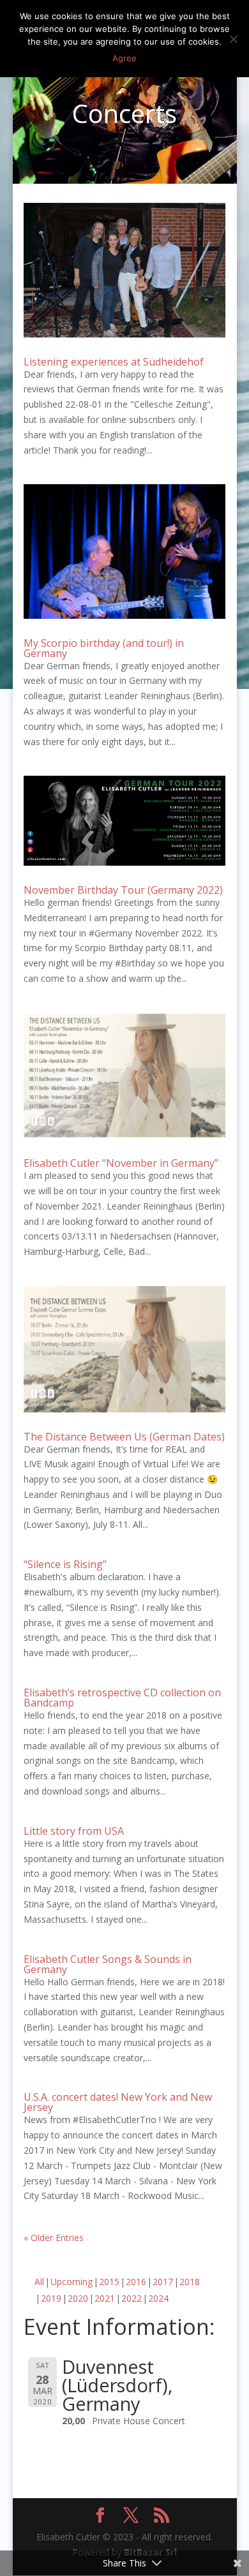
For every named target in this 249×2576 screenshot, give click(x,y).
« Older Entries (54, 2238)
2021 (105, 2298)
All (39, 2282)
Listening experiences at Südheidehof (114, 362)
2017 (163, 2282)
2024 (158, 2298)
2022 (132, 2298)
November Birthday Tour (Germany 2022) (123, 890)
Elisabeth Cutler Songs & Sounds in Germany (108, 1964)
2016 (136, 2282)
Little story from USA (74, 1831)
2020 (78, 2298)
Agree (124, 58)
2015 (109, 2282)
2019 (51, 2298)
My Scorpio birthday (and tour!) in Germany (104, 648)
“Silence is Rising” (65, 1564)
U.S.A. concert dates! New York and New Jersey (118, 2102)
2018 (190, 2282)
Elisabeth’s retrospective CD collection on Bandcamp (122, 1698)
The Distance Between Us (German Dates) (124, 1437)
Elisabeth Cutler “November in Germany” (121, 1163)
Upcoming (72, 2282)
